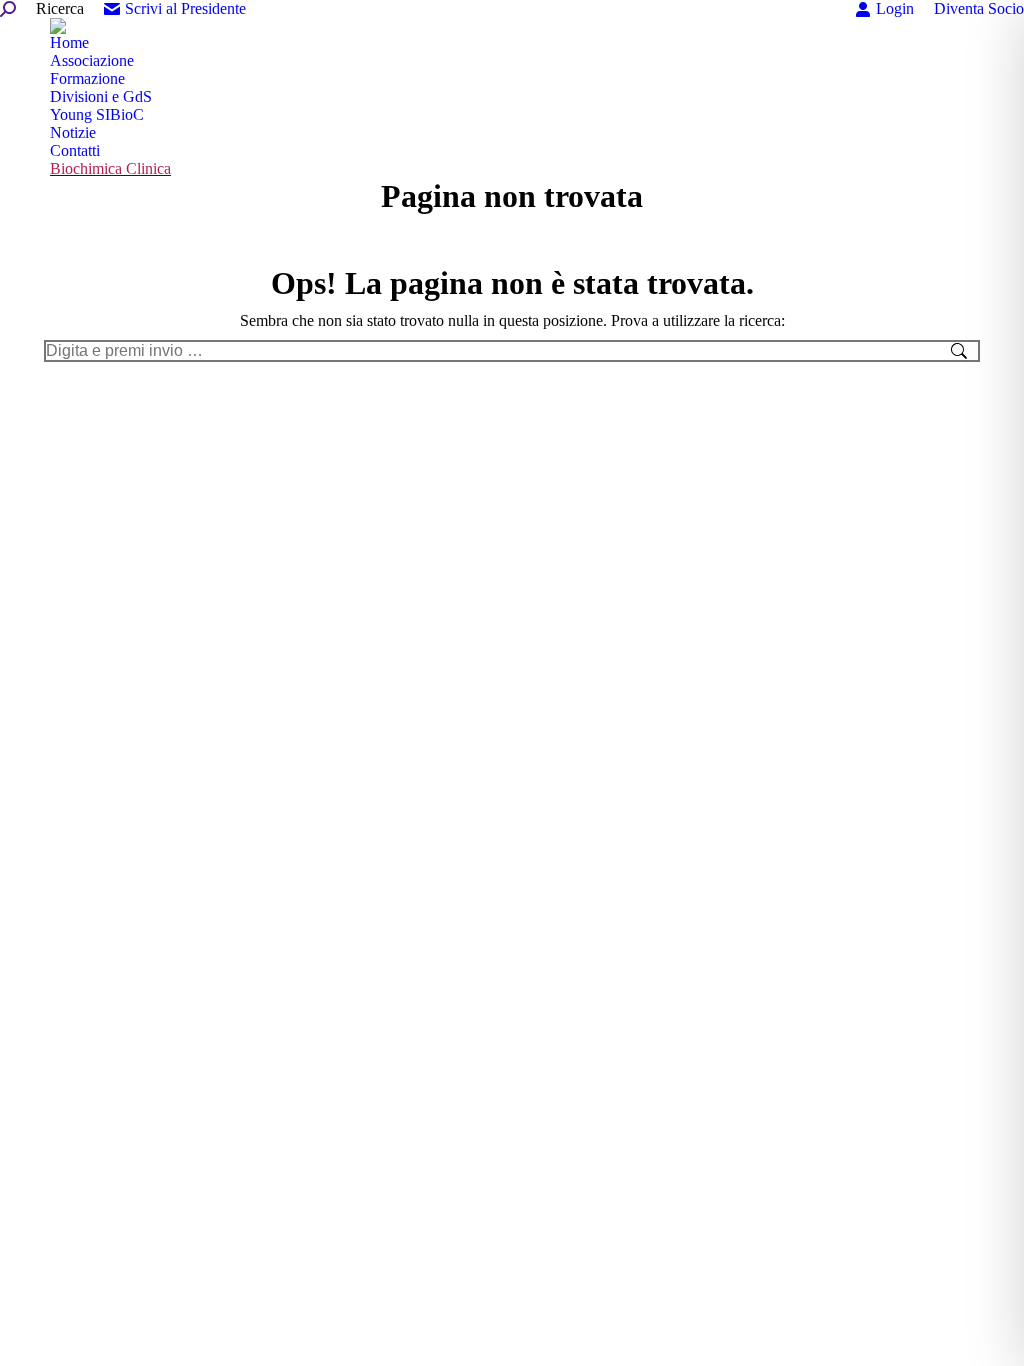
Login (895, 8)
